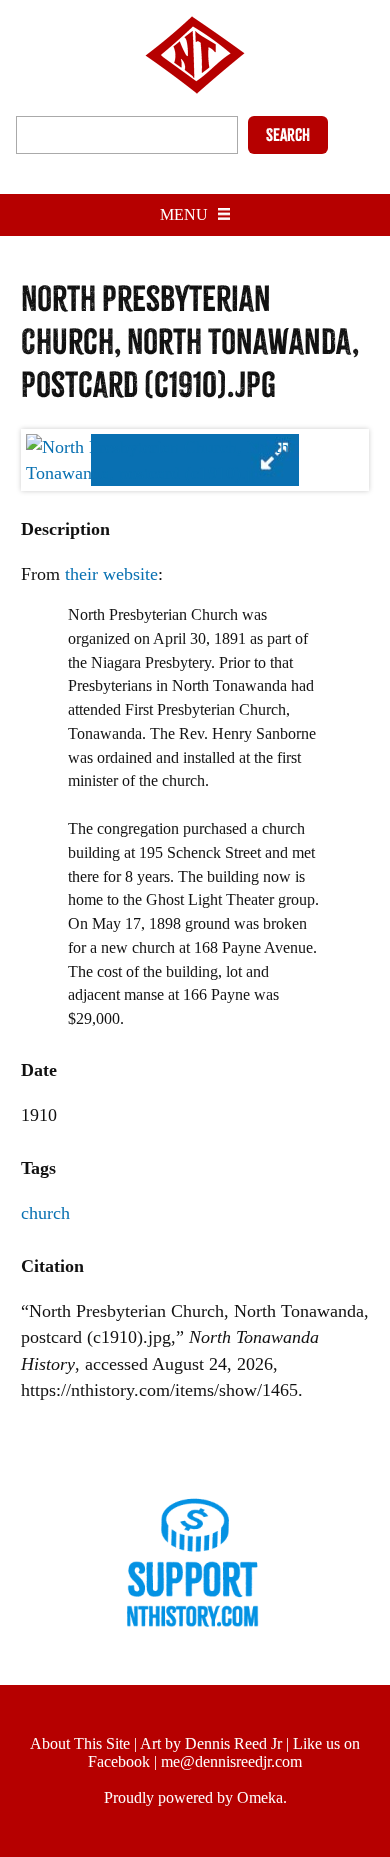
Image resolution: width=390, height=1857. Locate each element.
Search (288, 135)
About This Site (80, 1743)
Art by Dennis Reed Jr (211, 1743)
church (45, 1213)
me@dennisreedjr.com (231, 1761)
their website (111, 574)
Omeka (260, 1797)
